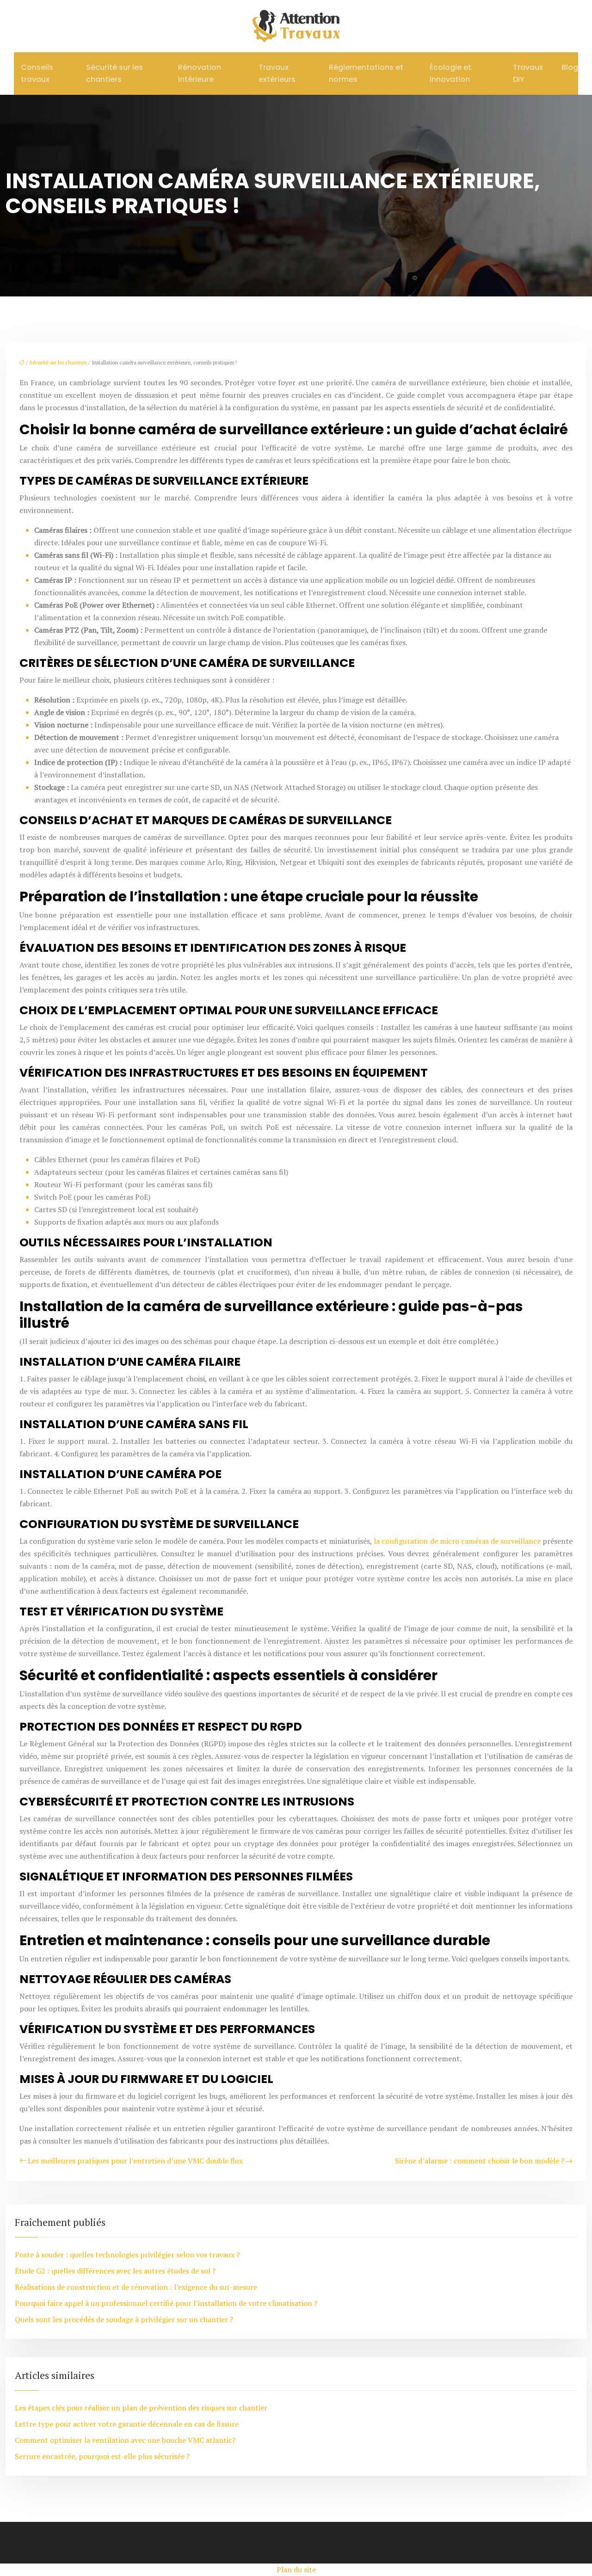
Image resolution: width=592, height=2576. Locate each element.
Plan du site (296, 2570)
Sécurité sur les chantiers (114, 73)
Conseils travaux (37, 73)
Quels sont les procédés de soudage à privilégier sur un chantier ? (124, 2319)
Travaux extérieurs (277, 73)
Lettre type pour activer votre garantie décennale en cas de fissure (127, 2424)
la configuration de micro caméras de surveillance (457, 1541)
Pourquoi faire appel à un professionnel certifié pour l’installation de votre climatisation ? (166, 2303)
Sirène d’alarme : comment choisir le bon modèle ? (480, 2161)
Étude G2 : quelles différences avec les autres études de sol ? (115, 2271)
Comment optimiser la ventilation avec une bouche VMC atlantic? (125, 2440)
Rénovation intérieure (200, 73)
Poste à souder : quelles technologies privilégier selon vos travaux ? (127, 2255)
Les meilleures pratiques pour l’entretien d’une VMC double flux (135, 2161)
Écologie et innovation (450, 73)
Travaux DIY (528, 73)
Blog (570, 67)
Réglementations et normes (366, 73)
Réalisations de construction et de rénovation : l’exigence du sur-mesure (136, 2287)
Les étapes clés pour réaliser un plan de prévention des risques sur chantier (141, 2408)
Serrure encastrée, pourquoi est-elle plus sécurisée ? (102, 2456)
